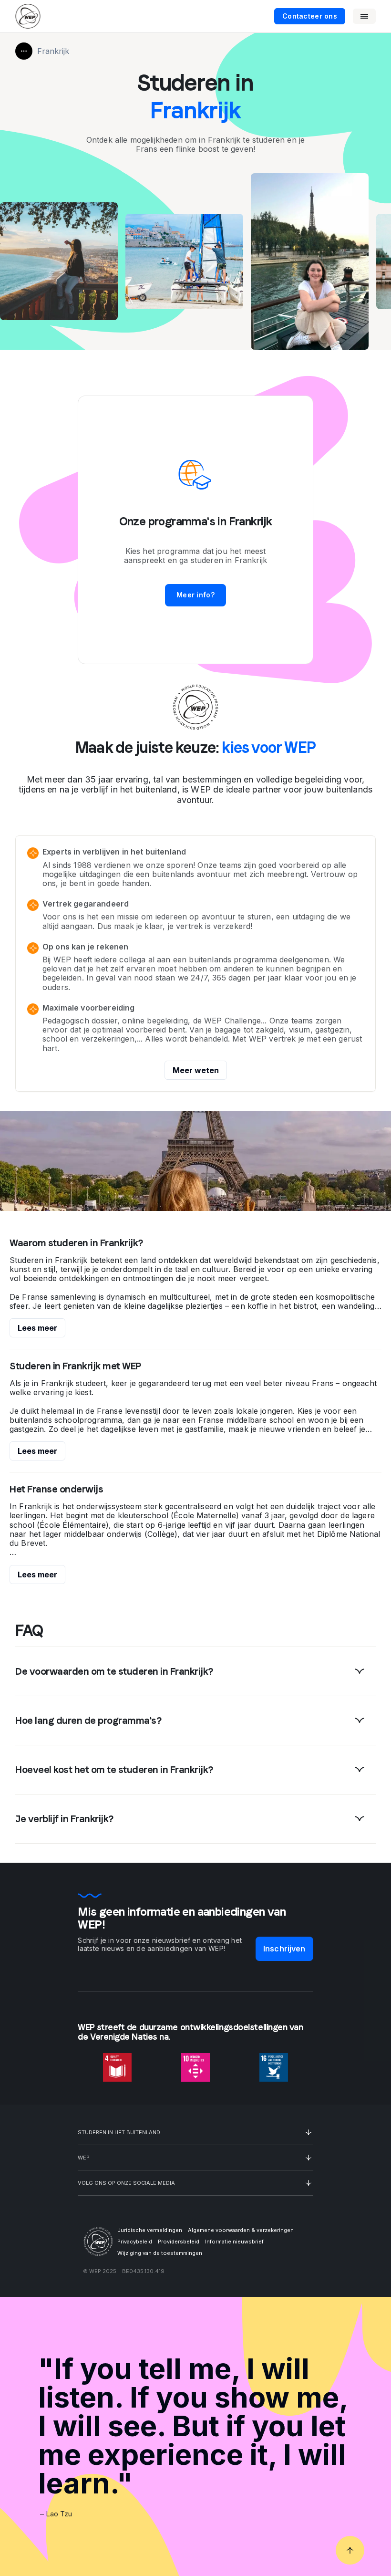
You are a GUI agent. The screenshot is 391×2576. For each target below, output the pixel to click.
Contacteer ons (310, 16)
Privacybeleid (135, 2242)
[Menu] (364, 16)
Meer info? (195, 595)
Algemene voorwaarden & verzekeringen (241, 2230)
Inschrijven (284, 1949)
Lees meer (37, 1328)
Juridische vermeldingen (150, 2230)
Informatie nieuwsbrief (234, 2242)
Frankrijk (53, 51)
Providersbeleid (179, 2242)
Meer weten (196, 1070)
